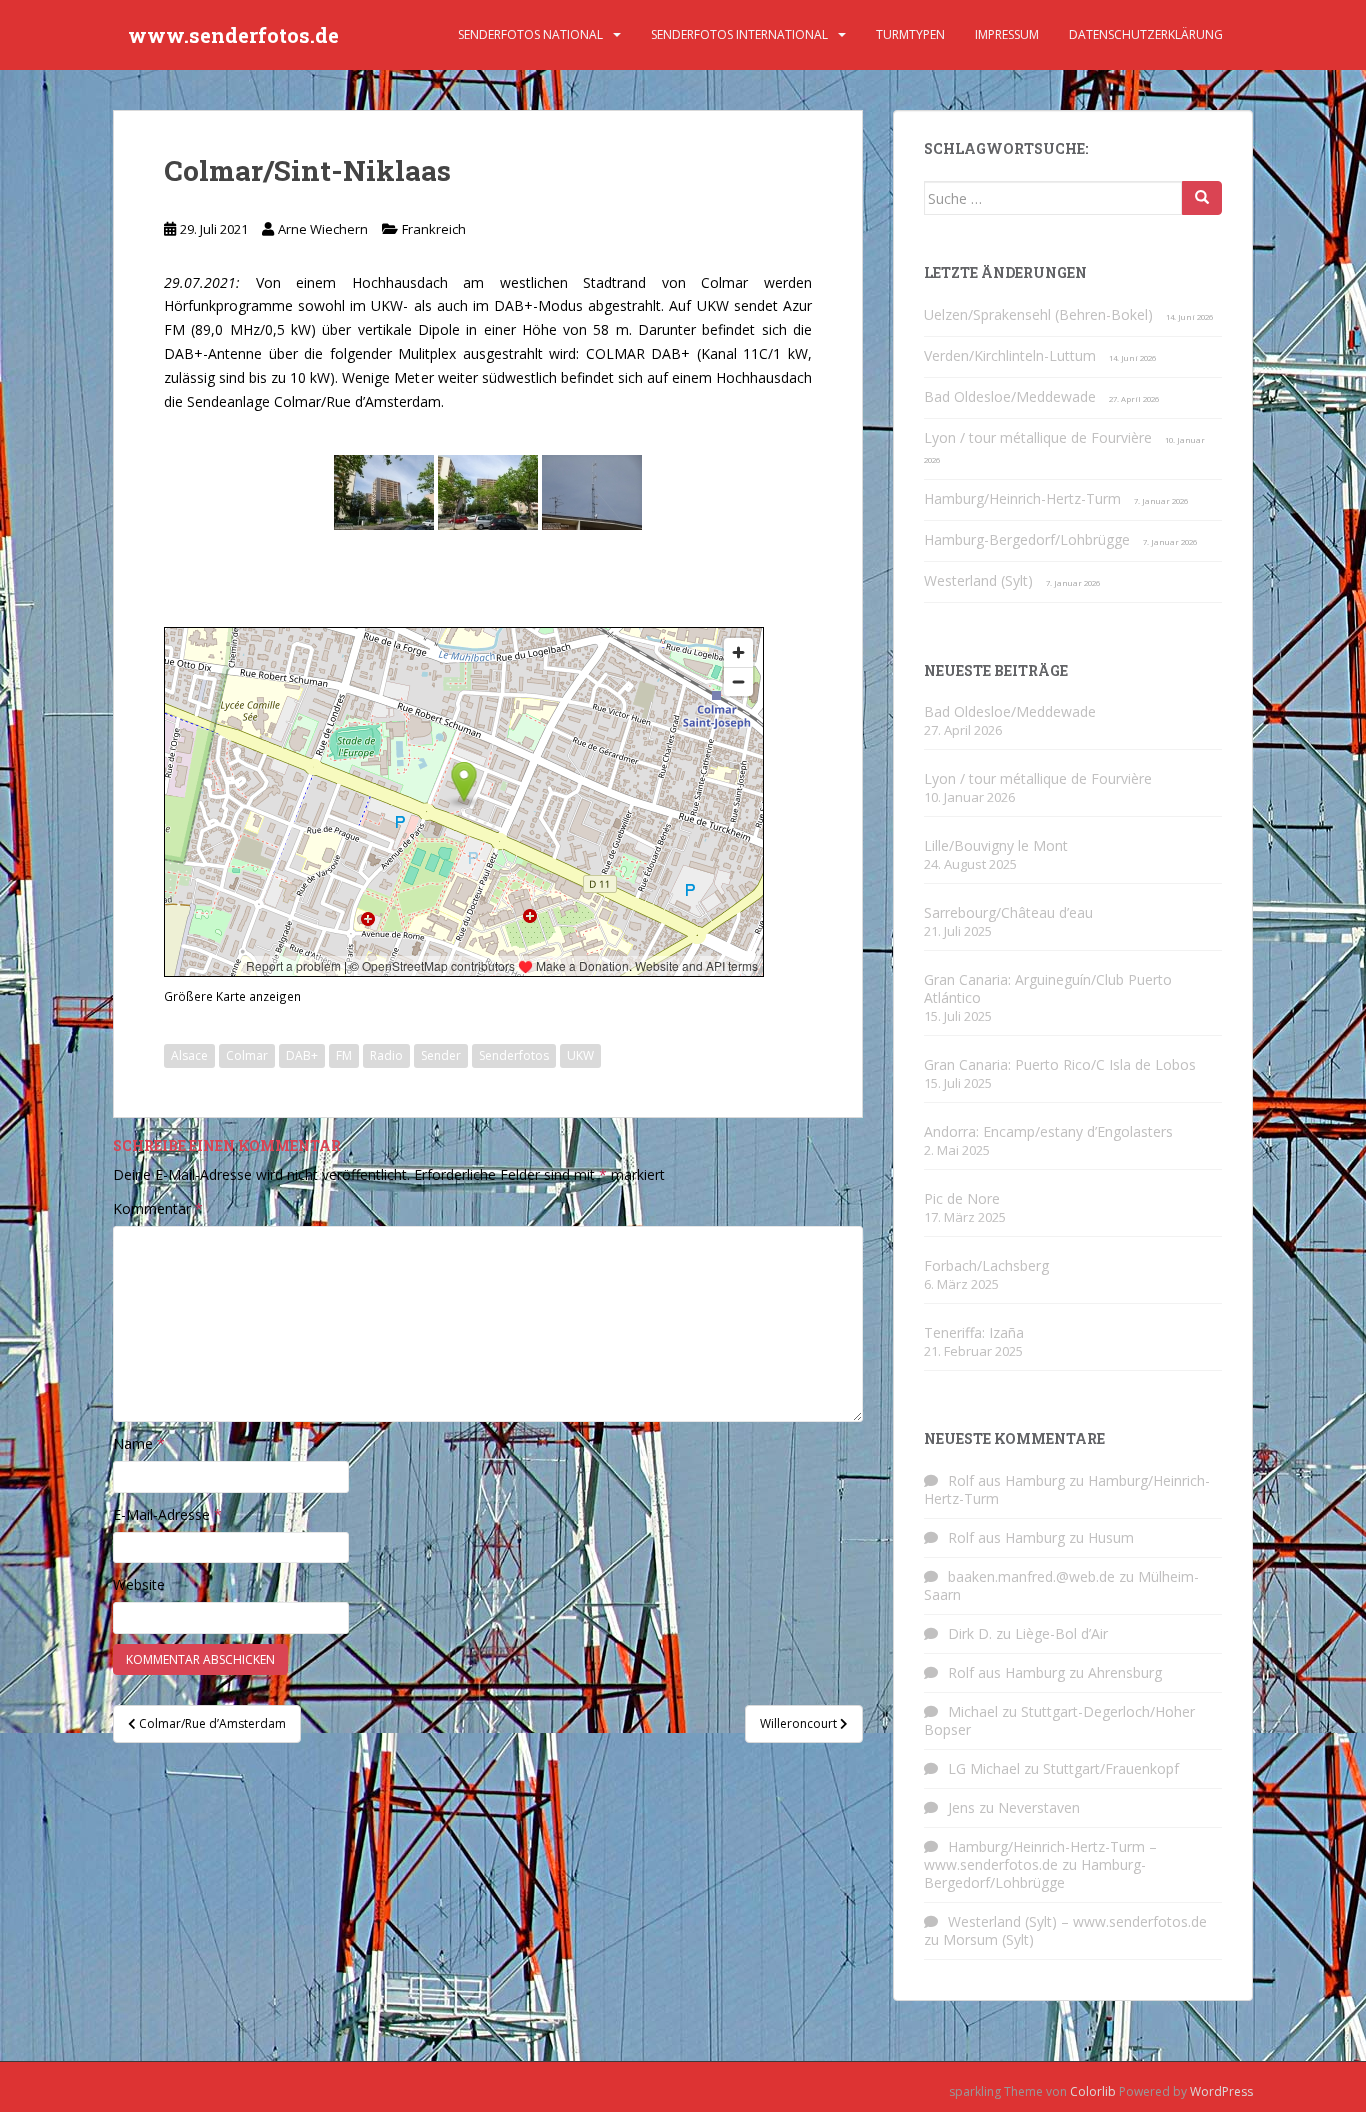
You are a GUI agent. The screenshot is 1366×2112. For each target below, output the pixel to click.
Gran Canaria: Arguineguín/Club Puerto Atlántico (1048, 988)
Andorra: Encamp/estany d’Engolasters (1048, 1131)
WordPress (1221, 2091)
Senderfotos (514, 1055)
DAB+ (302, 1055)
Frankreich (434, 229)
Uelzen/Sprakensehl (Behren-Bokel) (1038, 314)
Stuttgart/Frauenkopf (1111, 1768)
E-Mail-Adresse (167, 1514)
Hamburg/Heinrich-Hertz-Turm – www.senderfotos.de (1040, 1855)
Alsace (189, 1055)
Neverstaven (1039, 1807)
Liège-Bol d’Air (1061, 1633)
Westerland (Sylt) (978, 580)
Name (139, 1443)
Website (139, 1584)
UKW (580, 1055)
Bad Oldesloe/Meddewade (1010, 396)
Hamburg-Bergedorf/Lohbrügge (1027, 539)
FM (344, 1055)
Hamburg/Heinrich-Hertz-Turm (1022, 498)
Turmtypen (910, 34)
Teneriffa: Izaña (974, 1332)
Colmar (247, 1055)
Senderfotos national (530, 34)
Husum (1111, 1537)
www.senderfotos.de (233, 35)
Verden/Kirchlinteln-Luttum (1010, 355)
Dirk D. (970, 1633)
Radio (386, 1055)
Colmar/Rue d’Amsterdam (357, 401)
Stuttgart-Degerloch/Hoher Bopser (1059, 1720)
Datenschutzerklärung (1146, 34)
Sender (441, 1055)
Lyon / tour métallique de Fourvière (1038, 437)
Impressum (1007, 34)
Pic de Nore (962, 1198)
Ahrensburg (1125, 1672)
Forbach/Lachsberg (986, 1265)
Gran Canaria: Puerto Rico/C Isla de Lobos (1060, 1064)
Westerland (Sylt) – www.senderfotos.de (1077, 1921)
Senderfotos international (739, 34)
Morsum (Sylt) (988, 1939)
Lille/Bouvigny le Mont (996, 845)
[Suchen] (1202, 198)
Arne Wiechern (323, 229)
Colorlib (1093, 2091)
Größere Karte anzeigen (232, 996)
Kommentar (158, 1208)
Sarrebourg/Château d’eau (1008, 912)
